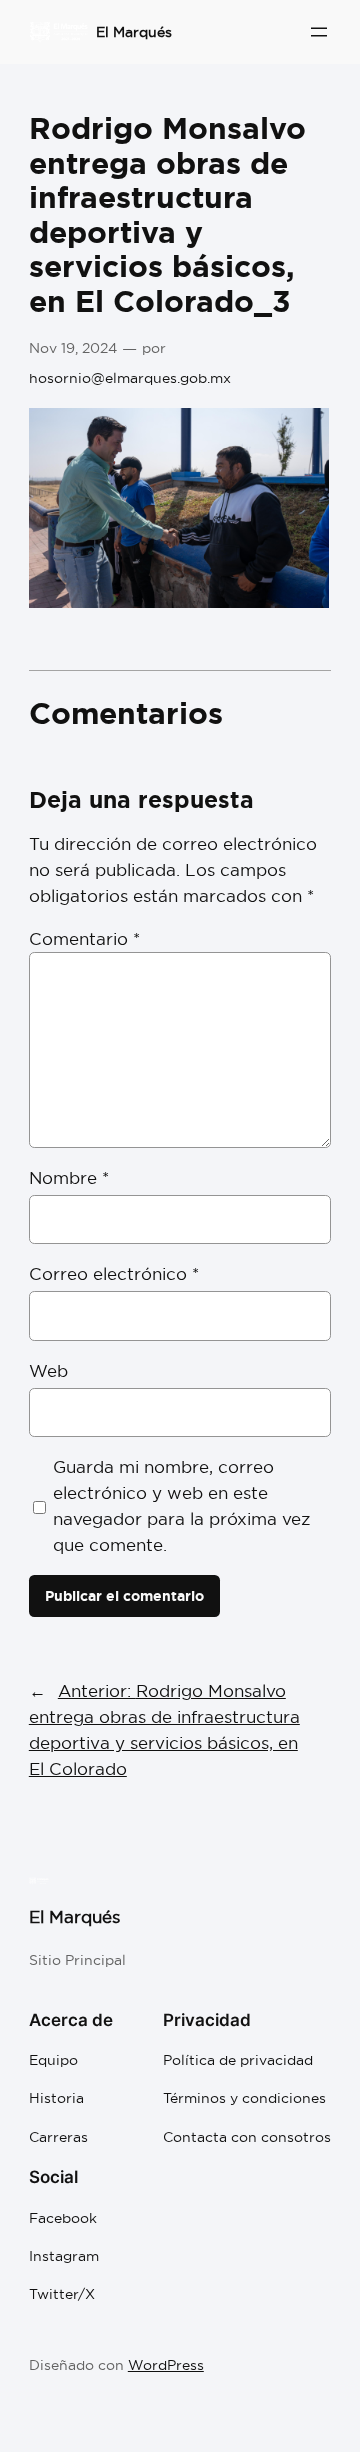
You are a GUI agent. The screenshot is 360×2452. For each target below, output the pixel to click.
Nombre (69, 1177)
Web (48, 1370)
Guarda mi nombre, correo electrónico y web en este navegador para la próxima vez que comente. (181, 1505)
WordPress (166, 2365)
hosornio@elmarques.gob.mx (130, 378)
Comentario (84, 938)
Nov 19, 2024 (73, 348)
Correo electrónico (114, 1273)
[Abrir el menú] (319, 32)
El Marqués (134, 32)
